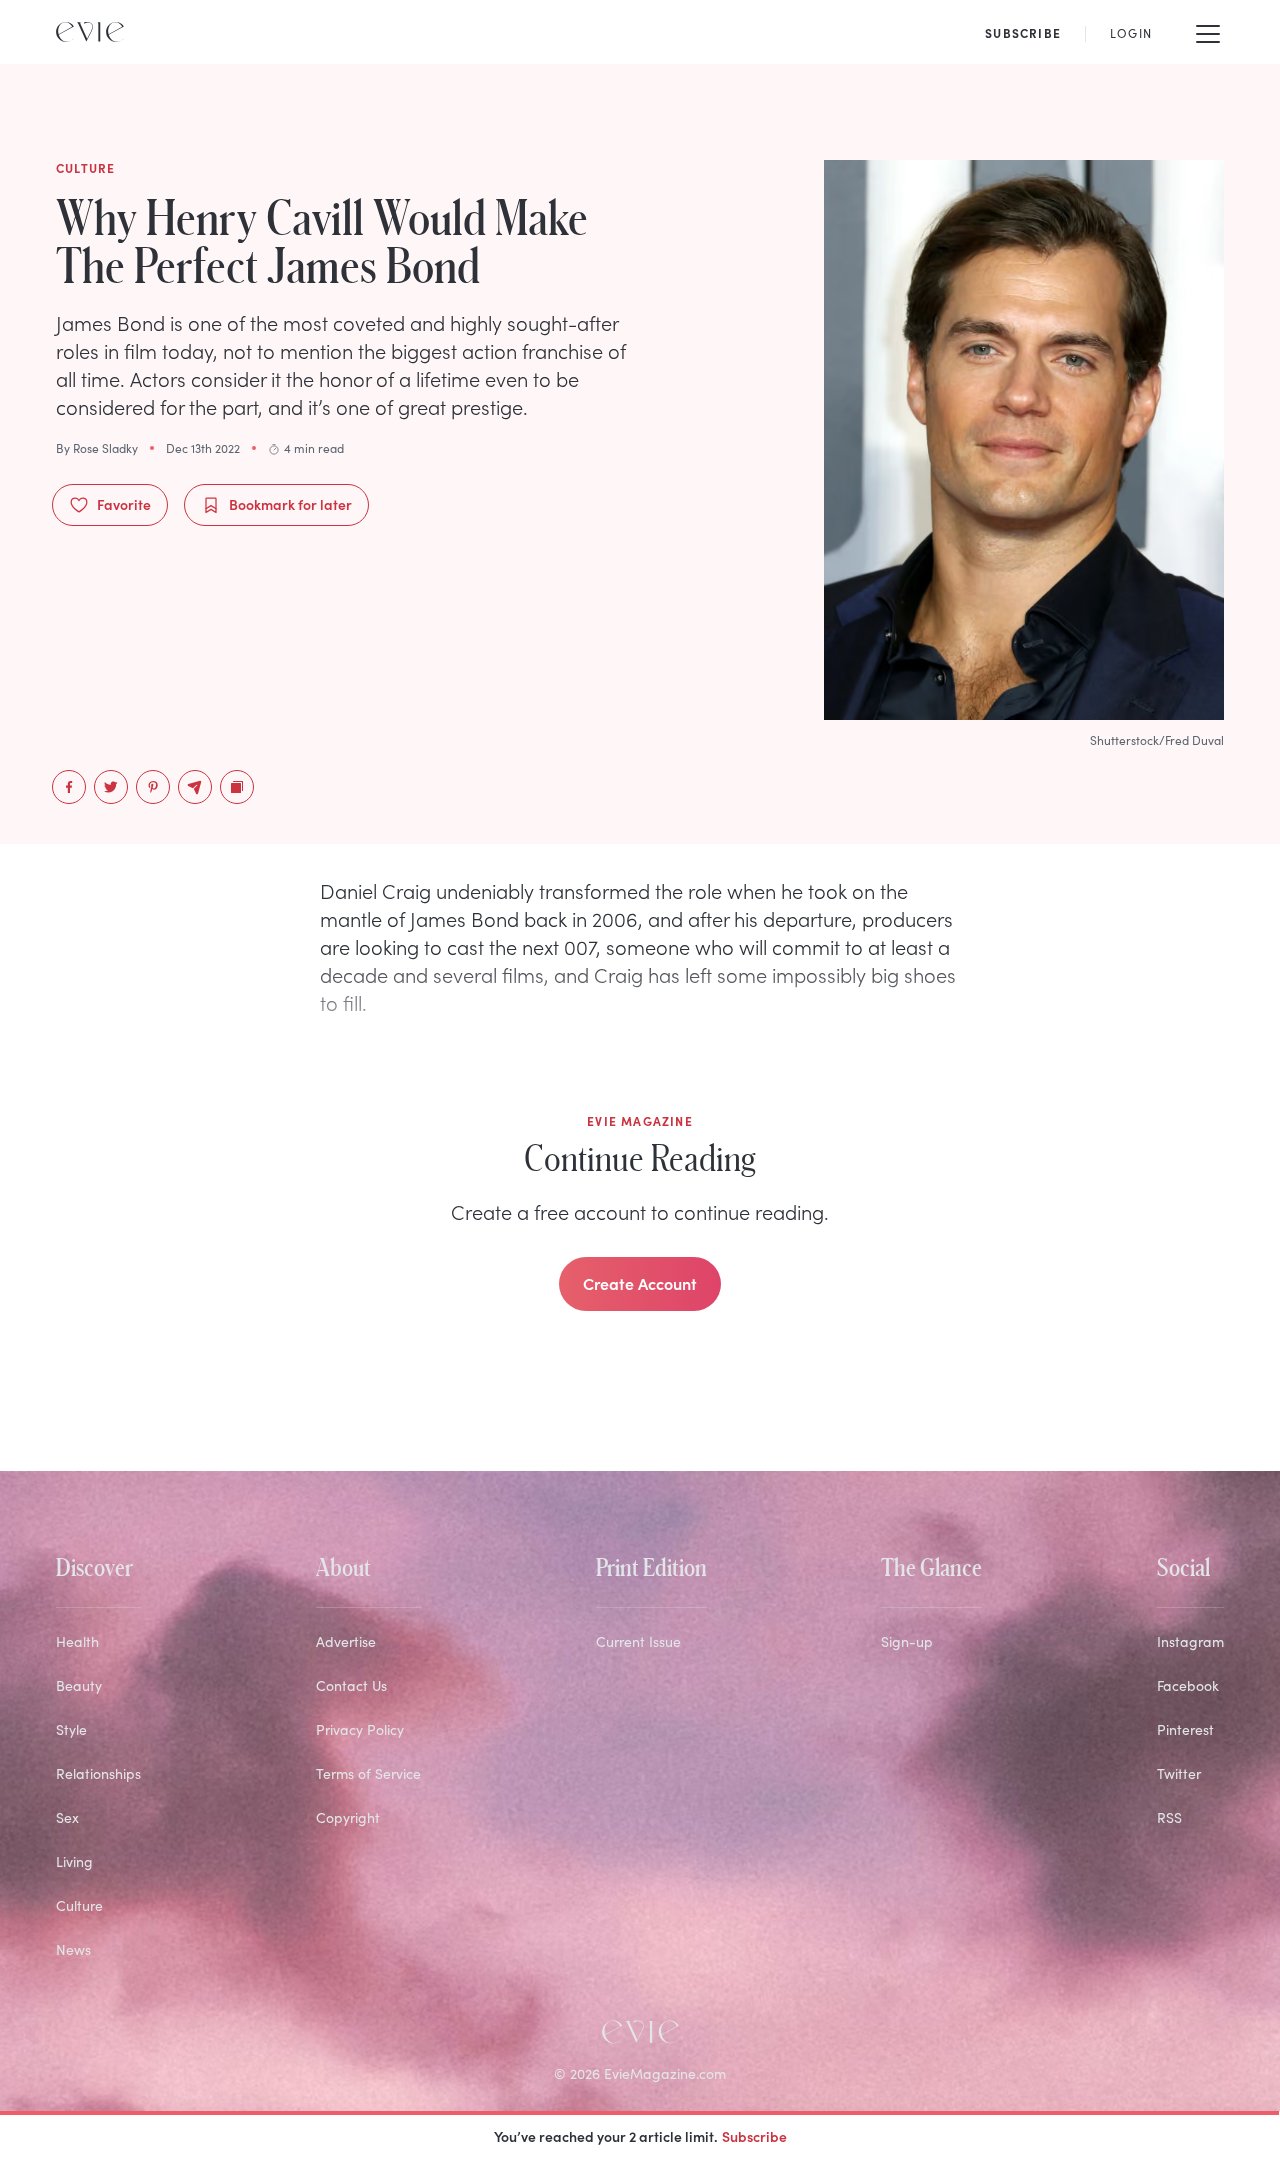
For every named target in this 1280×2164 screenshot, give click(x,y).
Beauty (79, 1685)
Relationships (98, 1773)
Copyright (348, 1817)
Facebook (1188, 1685)
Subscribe (754, 2136)
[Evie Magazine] (90, 32)
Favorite (124, 504)
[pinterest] (153, 787)
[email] (195, 787)
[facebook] (69, 787)
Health (77, 1641)
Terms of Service (368, 1773)
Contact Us (351, 1685)
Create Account (640, 1283)
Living (74, 1861)
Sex (67, 1817)
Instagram (1190, 1641)
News (73, 1949)
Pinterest (1185, 1729)
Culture (79, 1905)
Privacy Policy (360, 1729)
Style (71, 1729)
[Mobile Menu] (1208, 32)
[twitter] (111, 787)
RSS (1169, 1817)
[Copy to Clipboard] (237, 787)
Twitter (1179, 1773)
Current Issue (638, 1641)
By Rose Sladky (97, 448)
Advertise (346, 1641)
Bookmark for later (290, 504)
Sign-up (907, 1641)
